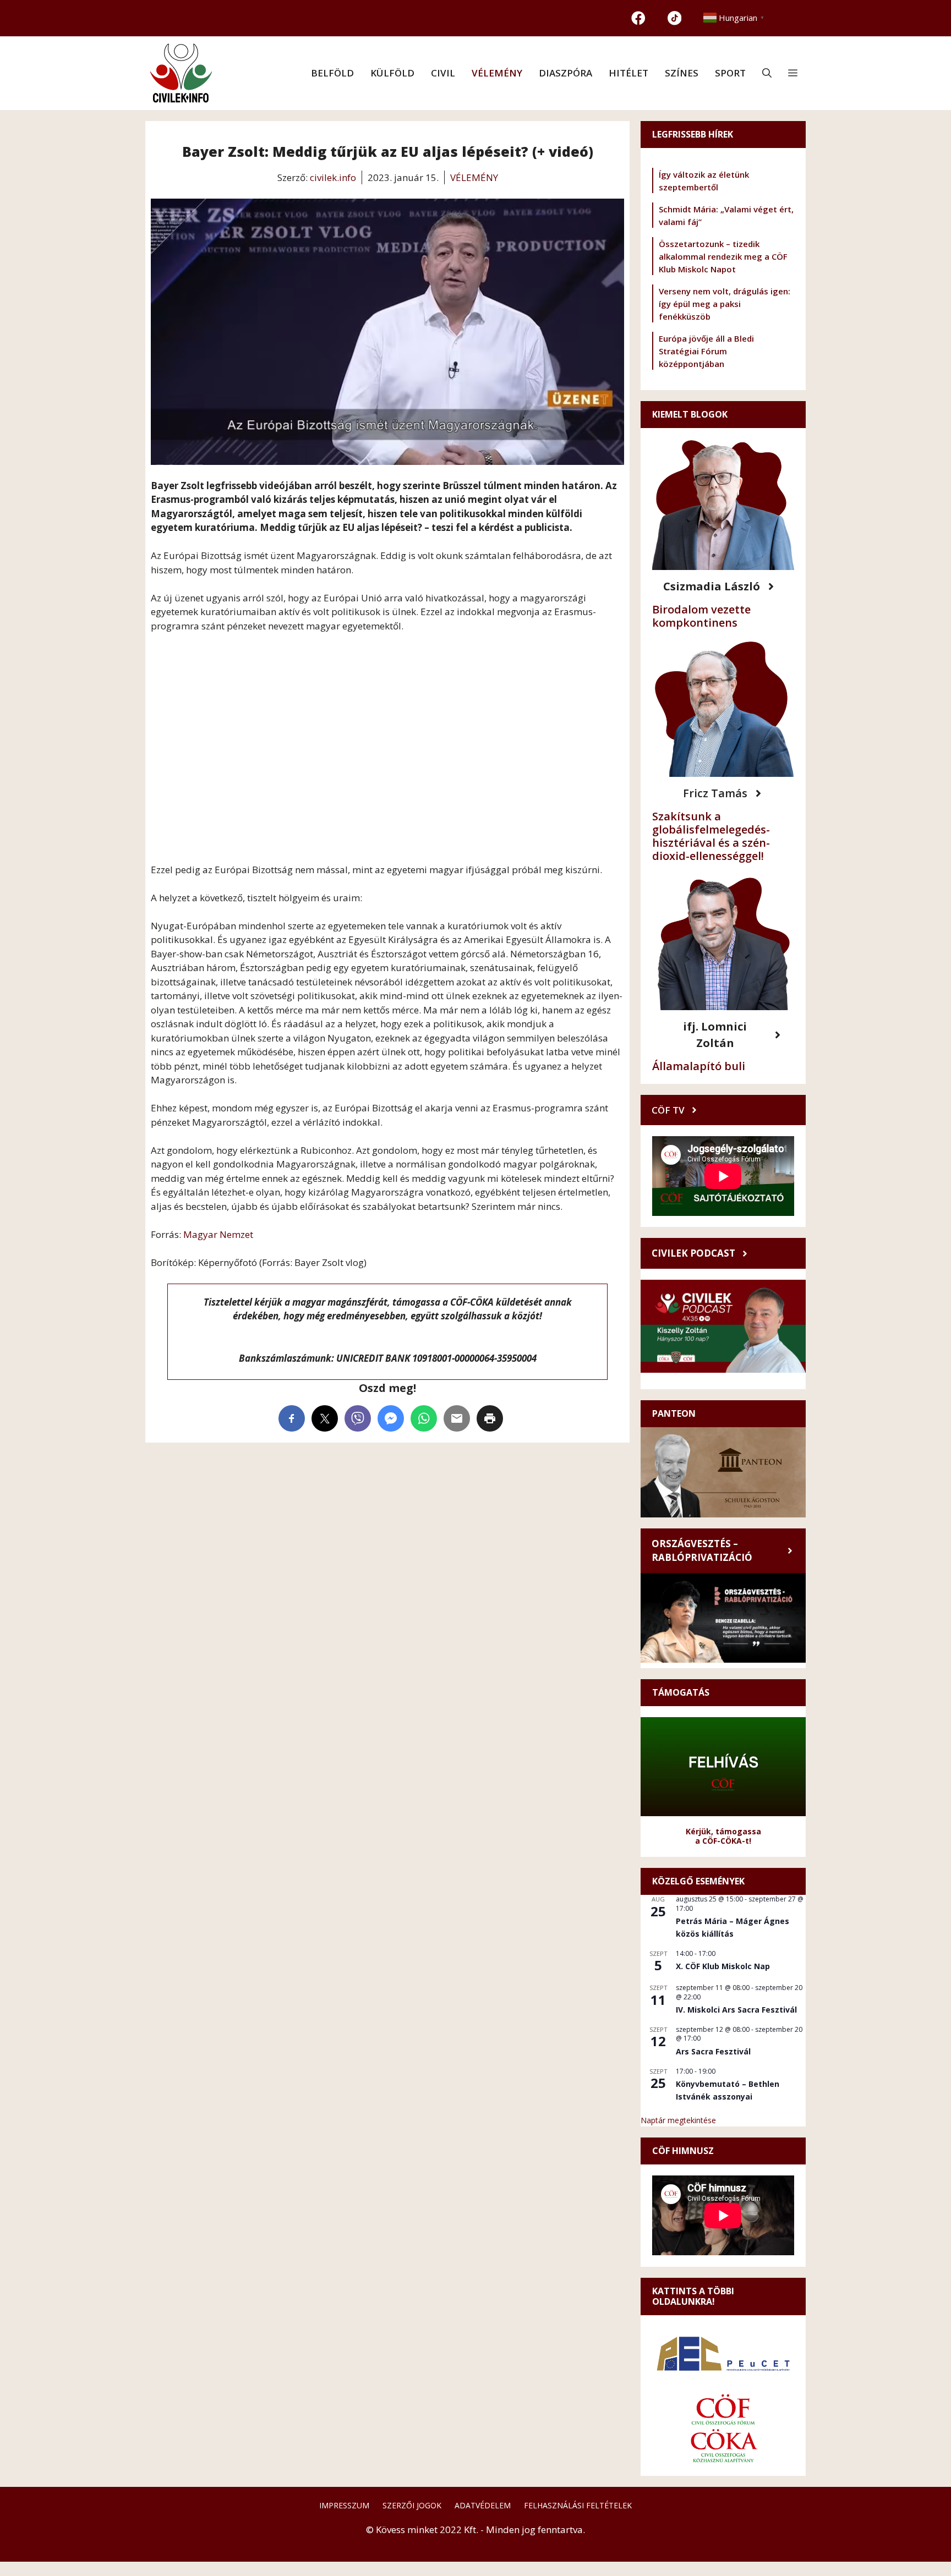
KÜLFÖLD (392, 73)
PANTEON (674, 1413)
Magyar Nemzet (218, 1234)
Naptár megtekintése (678, 2120)
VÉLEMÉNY (497, 73)
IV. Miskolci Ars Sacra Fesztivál (736, 2010)
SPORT (730, 73)
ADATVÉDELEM (483, 2505)
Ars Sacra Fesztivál (713, 2051)
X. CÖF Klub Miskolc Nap (723, 1966)
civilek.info (333, 177)
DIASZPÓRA (565, 73)
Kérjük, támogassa (723, 1831)
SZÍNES (682, 73)
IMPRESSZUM (344, 2505)
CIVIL (443, 73)
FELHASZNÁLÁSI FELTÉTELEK (578, 2505)
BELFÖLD (332, 73)
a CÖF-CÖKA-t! (723, 1841)
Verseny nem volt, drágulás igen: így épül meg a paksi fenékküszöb (725, 304)
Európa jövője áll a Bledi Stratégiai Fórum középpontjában (706, 351)
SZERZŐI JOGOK (412, 2505)
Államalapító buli (699, 1066)
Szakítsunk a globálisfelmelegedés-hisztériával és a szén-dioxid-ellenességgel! (711, 836)
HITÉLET (628, 73)
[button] (767, 73)
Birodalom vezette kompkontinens (701, 616)
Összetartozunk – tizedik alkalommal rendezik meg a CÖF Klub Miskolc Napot (723, 256)
